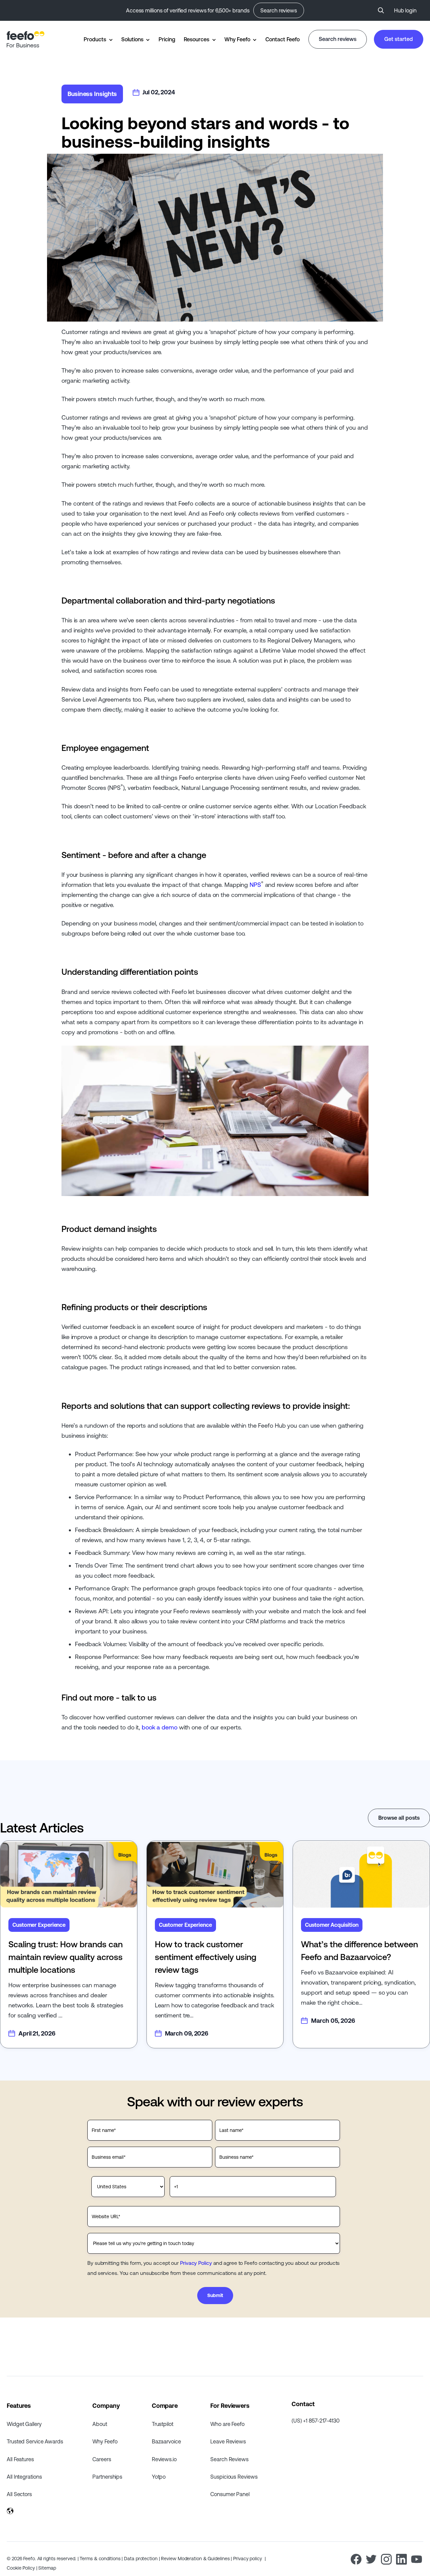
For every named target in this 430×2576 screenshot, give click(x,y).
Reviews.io (164, 2459)
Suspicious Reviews (234, 2477)
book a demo (160, 1727)
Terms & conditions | (102, 2559)
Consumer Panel (230, 2494)
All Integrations (24, 2477)
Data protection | (142, 2559)
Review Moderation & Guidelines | (197, 2559)
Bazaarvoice (166, 2441)
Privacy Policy (196, 2263)
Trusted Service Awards (35, 2441)
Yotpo (159, 2477)
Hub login (405, 10)
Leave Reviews (228, 2441)
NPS (255, 885)
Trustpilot (163, 2424)
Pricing (167, 39)
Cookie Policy (21, 2568)
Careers (102, 2459)
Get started (399, 39)
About (100, 2424)
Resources (197, 39)
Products (95, 39)
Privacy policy (248, 2559)
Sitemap (47, 2568)
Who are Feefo (227, 2424)
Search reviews (279, 10)
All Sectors (19, 2494)
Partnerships (107, 2477)
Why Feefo (237, 39)
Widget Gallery (24, 2424)
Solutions (132, 39)
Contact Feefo (283, 39)
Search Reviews (229, 2459)
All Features (20, 2459)
